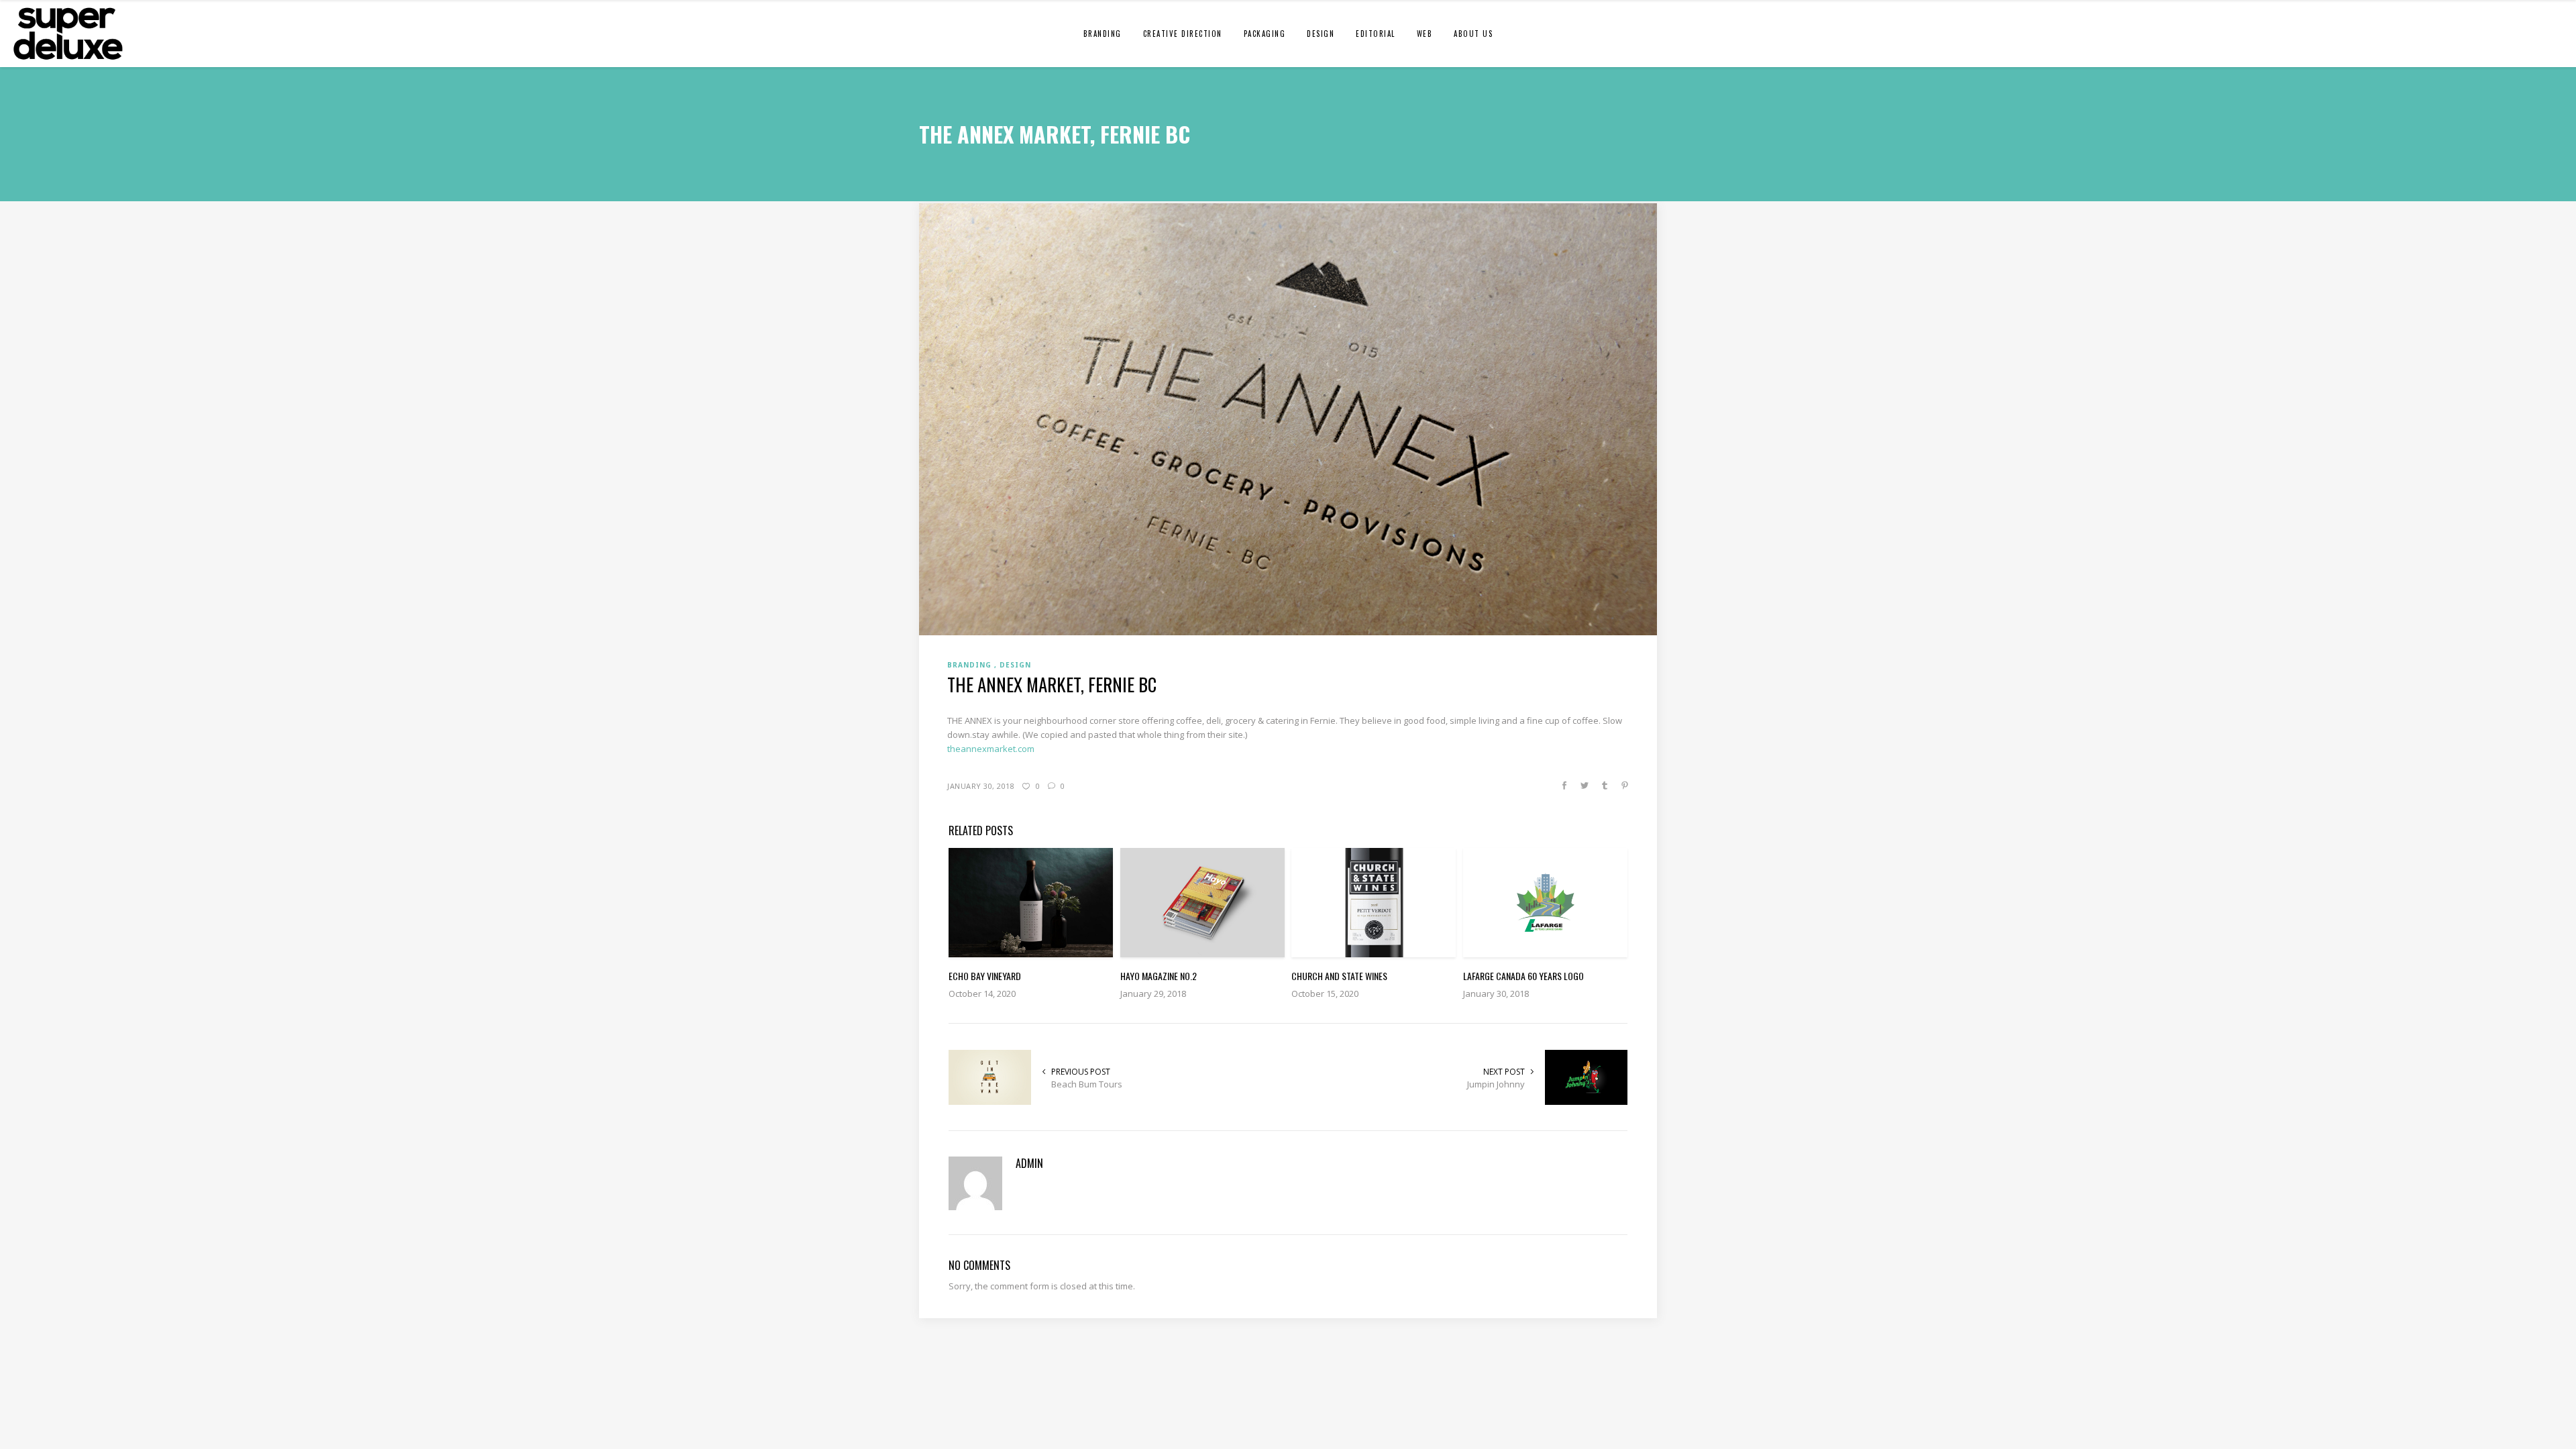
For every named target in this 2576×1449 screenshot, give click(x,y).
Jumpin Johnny (1496, 1084)
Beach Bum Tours (1087, 1084)
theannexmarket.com (991, 749)
